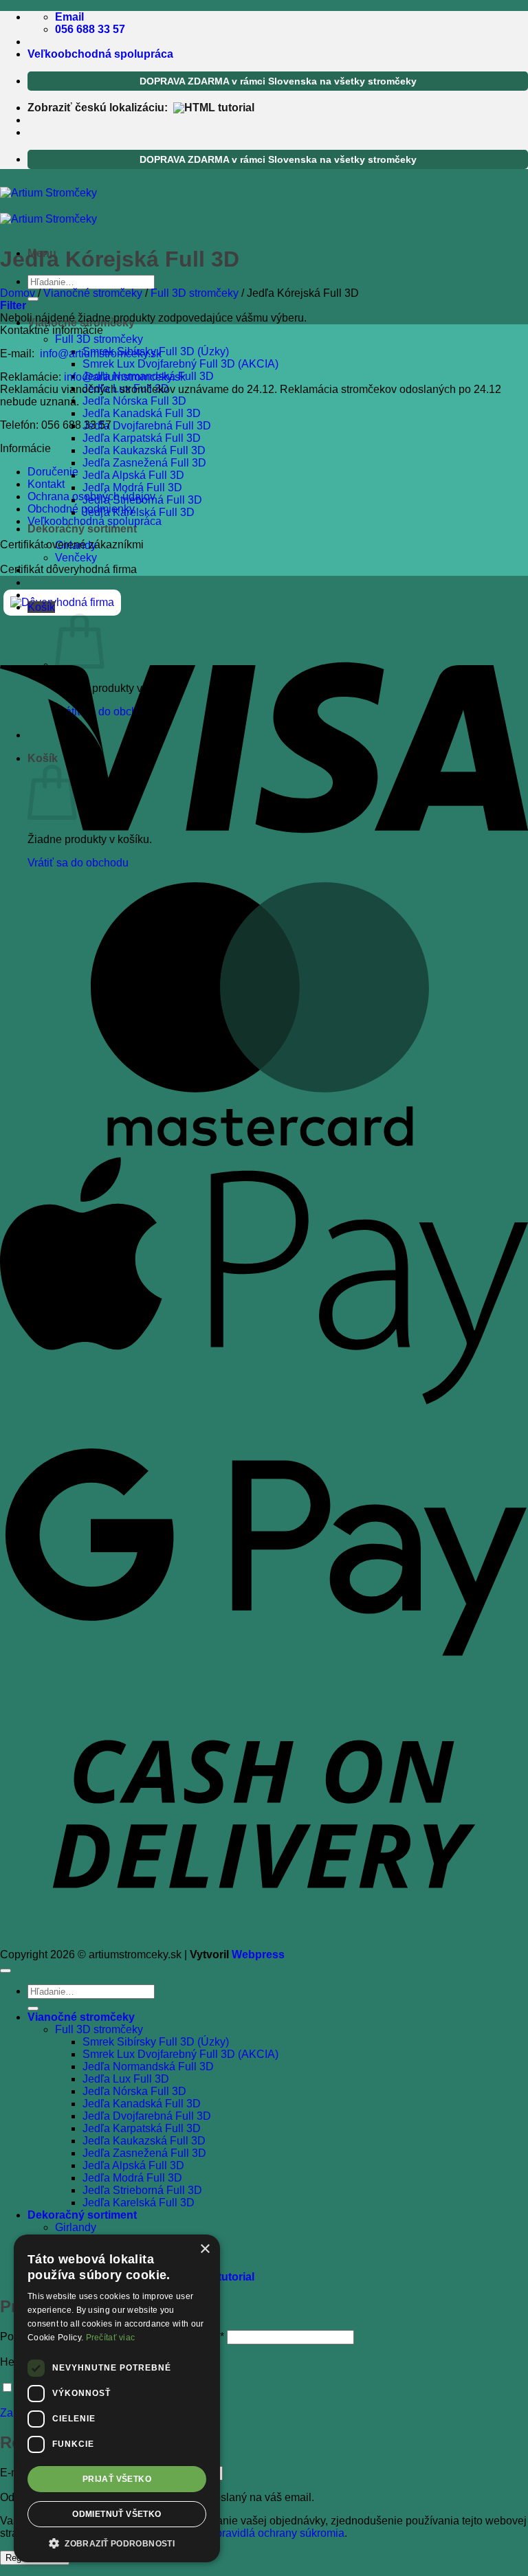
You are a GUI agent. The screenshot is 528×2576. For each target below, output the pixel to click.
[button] (41, 607)
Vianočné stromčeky (93, 293)
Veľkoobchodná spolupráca (100, 54)
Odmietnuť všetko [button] (117, 2514)
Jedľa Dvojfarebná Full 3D (147, 426)
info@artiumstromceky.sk (101, 354)
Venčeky (76, 558)
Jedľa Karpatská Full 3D (142, 438)
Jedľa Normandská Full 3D (148, 2067)
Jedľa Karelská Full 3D (139, 512)
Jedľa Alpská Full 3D (133, 475)
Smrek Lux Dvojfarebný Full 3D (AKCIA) (180, 364)
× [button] (205, 2249)
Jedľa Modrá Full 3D (132, 488)
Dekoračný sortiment (82, 529)
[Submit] (33, 2008)
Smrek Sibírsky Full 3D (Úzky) (156, 2042)
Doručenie (53, 472)
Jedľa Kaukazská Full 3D (144, 450)
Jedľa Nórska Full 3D (134, 401)
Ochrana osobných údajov (91, 496)
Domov (18, 293)
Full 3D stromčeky (99, 339)
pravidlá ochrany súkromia (280, 2533)
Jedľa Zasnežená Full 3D (144, 463)
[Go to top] (5, 1971)
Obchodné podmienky (81, 509)
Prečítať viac (111, 2338)
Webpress (258, 1955)
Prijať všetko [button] (117, 2479)
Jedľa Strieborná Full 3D (142, 2190)
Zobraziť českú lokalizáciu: (100, 108)
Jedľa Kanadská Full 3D (142, 413)
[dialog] (117, 2398)
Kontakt (46, 484)
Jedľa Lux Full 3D (126, 2079)
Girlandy (76, 2227)
